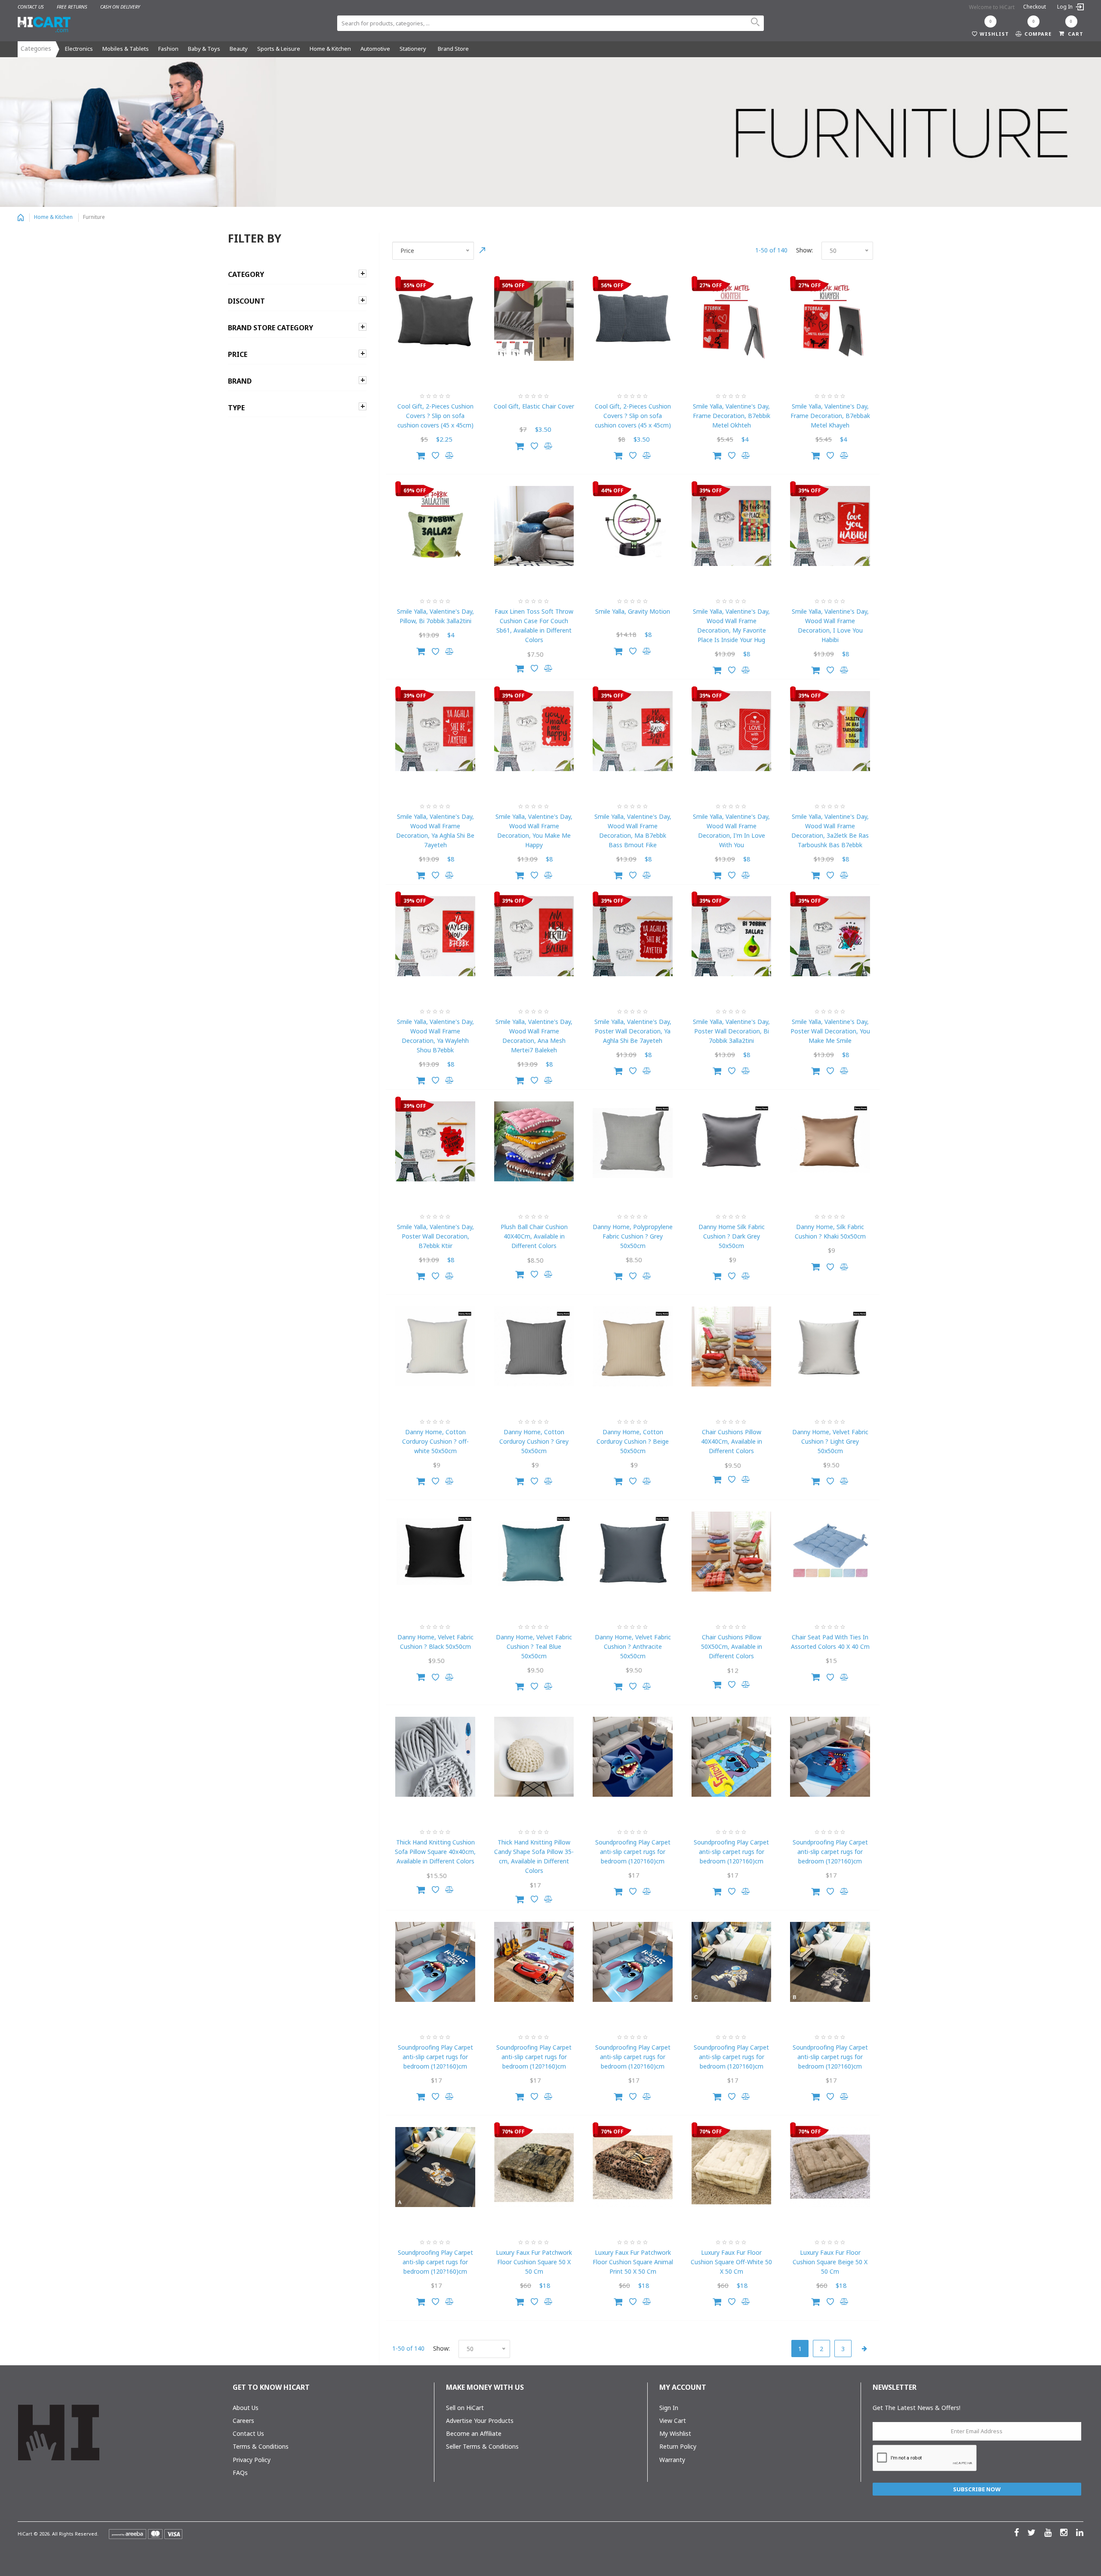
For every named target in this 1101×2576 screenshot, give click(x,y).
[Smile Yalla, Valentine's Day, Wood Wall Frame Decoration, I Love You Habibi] (830, 526)
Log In (1066, 7)
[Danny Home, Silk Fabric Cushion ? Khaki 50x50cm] (830, 1141)
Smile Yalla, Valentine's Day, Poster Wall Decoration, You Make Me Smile (830, 1031)
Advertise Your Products (480, 2421)
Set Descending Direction (483, 250)
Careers (243, 2421)
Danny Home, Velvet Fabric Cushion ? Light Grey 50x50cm (830, 1441)
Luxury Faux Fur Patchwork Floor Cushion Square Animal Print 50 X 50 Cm (633, 2262)
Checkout (1035, 7)
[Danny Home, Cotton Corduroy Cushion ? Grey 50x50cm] (534, 1346)
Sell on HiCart (465, 2408)
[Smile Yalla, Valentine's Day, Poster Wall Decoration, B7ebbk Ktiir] (435, 1141)
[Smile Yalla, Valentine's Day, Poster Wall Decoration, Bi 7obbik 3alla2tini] (732, 936)
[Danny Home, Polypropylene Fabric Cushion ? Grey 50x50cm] (633, 1141)
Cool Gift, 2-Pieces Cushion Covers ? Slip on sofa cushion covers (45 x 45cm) (435, 416)
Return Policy (678, 2446)
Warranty (672, 2460)
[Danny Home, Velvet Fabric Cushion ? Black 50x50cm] (435, 1552)
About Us (246, 2408)
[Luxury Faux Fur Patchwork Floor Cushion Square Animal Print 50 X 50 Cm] (633, 2167)
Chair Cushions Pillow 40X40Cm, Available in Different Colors (732, 1441)
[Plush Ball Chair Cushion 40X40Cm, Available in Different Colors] (534, 1141)
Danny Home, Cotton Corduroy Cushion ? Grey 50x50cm (534, 1441)
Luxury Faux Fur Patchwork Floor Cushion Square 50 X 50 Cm (534, 2262)
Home (21, 218)
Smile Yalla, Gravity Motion (633, 611)
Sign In (669, 2408)
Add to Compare (450, 455)
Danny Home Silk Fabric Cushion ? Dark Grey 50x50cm (732, 1236)
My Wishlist (675, 2433)
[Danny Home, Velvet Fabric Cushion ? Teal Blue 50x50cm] (534, 1552)
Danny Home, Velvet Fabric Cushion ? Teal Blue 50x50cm (534, 1646)
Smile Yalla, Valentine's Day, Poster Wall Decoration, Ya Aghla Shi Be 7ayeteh (633, 1031)
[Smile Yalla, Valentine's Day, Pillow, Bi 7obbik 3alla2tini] (435, 526)
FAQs (240, 2473)
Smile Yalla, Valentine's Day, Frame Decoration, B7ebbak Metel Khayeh (830, 416)
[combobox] (550, 23)
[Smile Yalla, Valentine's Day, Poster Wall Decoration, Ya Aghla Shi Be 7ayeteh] (633, 936)
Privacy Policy (252, 2460)
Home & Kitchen (53, 217)
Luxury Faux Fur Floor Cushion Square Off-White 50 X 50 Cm (731, 2262)
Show (804, 250)
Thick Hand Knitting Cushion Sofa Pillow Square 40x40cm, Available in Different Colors (435, 1852)
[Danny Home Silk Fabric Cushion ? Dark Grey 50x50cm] (732, 1141)
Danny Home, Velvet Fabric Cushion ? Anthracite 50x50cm (633, 1646)
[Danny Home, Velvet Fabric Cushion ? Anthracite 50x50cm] (633, 1552)
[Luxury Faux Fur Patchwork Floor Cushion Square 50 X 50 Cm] (534, 2167)
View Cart (673, 2421)
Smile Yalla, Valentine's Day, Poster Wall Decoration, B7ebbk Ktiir (435, 1236)
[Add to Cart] (421, 454)
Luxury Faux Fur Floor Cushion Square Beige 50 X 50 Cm (830, 2262)
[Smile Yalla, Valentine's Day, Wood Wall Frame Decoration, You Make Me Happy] (534, 731)
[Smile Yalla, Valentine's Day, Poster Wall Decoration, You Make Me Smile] (830, 936)
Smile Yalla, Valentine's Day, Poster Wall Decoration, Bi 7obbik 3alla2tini (731, 1031)
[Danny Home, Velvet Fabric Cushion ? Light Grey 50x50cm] (830, 1346)
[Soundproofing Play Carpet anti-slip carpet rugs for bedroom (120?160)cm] (633, 1757)
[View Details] (520, 667)
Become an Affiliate (474, 2433)
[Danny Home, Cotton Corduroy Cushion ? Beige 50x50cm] (633, 1346)
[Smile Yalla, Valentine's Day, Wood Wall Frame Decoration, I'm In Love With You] (732, 731)
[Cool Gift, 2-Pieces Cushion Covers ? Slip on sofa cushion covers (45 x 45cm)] (435, 321)
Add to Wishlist (435, 455)
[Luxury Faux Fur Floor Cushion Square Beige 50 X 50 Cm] (830, 2167)
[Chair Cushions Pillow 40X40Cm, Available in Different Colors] (732, 1346)
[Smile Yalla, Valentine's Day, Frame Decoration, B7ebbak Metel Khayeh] (830, 321)
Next (864, 2349)
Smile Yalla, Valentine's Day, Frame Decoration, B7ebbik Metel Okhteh (732, 416)
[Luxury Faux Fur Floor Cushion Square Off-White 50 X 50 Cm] (732, 2167)
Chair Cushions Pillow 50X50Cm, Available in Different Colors (732, 1646)
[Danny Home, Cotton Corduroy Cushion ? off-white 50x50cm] (435, 1346)
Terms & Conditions (261, 2446)
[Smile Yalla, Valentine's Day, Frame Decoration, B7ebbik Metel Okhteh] (732, 321)
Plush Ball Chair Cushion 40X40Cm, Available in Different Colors (534, 1236)
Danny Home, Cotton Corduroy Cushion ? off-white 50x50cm (435, 1441)
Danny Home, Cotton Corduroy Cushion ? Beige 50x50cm (633, 1441)
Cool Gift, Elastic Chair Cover (534, 406)
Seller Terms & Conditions (482, 2446)
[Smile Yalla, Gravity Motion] (633, 526)
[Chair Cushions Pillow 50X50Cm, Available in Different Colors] (732, 1552)
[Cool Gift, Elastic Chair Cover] (534, 321)
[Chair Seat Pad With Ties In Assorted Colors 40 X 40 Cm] (830, 1552)
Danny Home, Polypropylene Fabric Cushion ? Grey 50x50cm (633, 1236)
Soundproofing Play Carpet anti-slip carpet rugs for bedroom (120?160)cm (633, 1852)
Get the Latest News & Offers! (916, 2408)
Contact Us (248, 2433)
